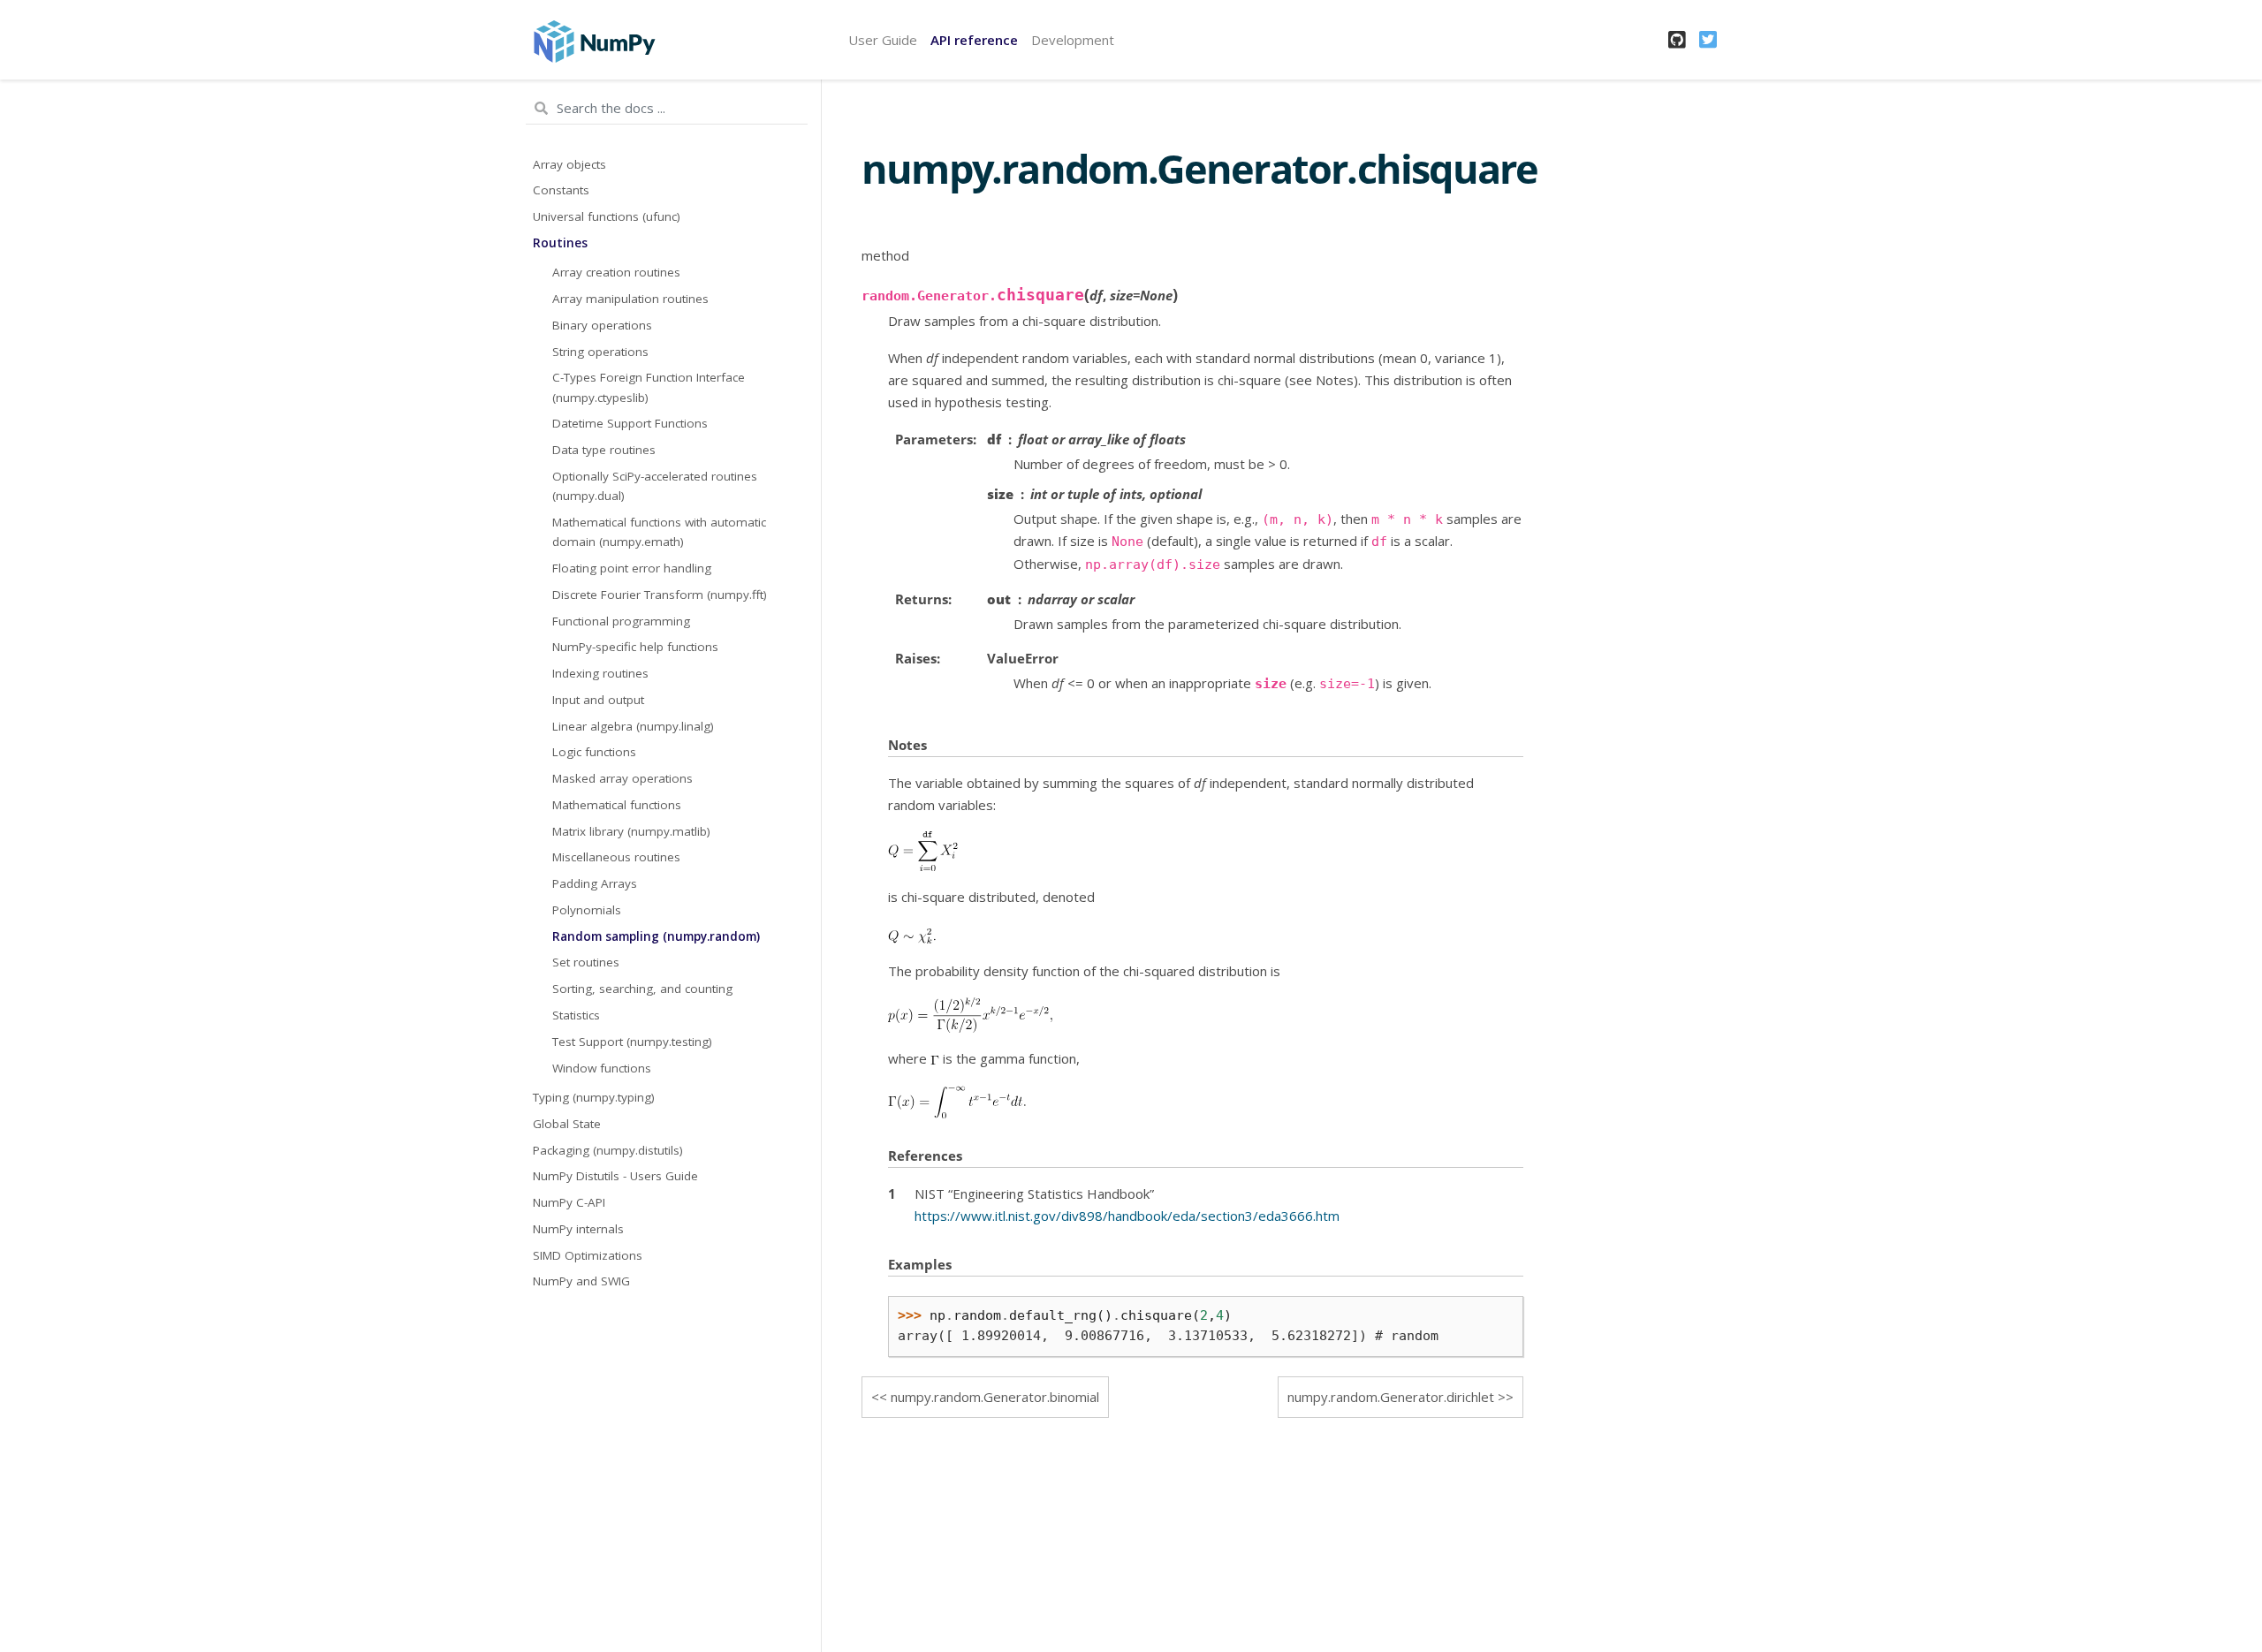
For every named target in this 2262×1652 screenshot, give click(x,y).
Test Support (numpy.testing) (632, 1042)
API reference (974, 40)
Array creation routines (616, 272)
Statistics (576, 1015)
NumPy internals (578, 1229)
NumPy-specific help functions (635, 647)
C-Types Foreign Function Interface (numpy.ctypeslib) (649, 387)
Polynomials (587, 910)
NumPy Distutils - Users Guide (615, 1176)
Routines (560, 243)
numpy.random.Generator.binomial (995, 1397)
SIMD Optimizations (588, 1255)
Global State (567, 1124)
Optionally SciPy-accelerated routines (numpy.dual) (655, 486)
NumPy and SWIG (581, 1281)
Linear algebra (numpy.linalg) (633, 726)
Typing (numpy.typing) (594, 1097)
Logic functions (594, 752)
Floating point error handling (632, 568)
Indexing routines (600, 673)
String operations (600, 352)
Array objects (569, 164)
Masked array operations (622, 778)
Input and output (598, 700)
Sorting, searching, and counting (642, 989)
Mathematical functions (617, 805)
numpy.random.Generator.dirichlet (1391, 1397)
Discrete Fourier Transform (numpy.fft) (660, 595)
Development (1073, 40)
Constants (561, 190)
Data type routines (604, 450)
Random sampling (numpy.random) (656, 936)
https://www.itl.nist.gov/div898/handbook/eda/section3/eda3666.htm (1127, 1216)
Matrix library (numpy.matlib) (631, 831)
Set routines (586, 962)
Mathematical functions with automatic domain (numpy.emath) (659, 532)
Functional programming (621, 621)
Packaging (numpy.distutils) (608, 1150)
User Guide (883, 40)
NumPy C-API (569, 1202)
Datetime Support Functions (630, 423)
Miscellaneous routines (616, 857)
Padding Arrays (595, 883)
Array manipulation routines (630, 299)
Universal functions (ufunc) (607, 216)
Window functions (602, 1068)
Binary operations (602, 325)
